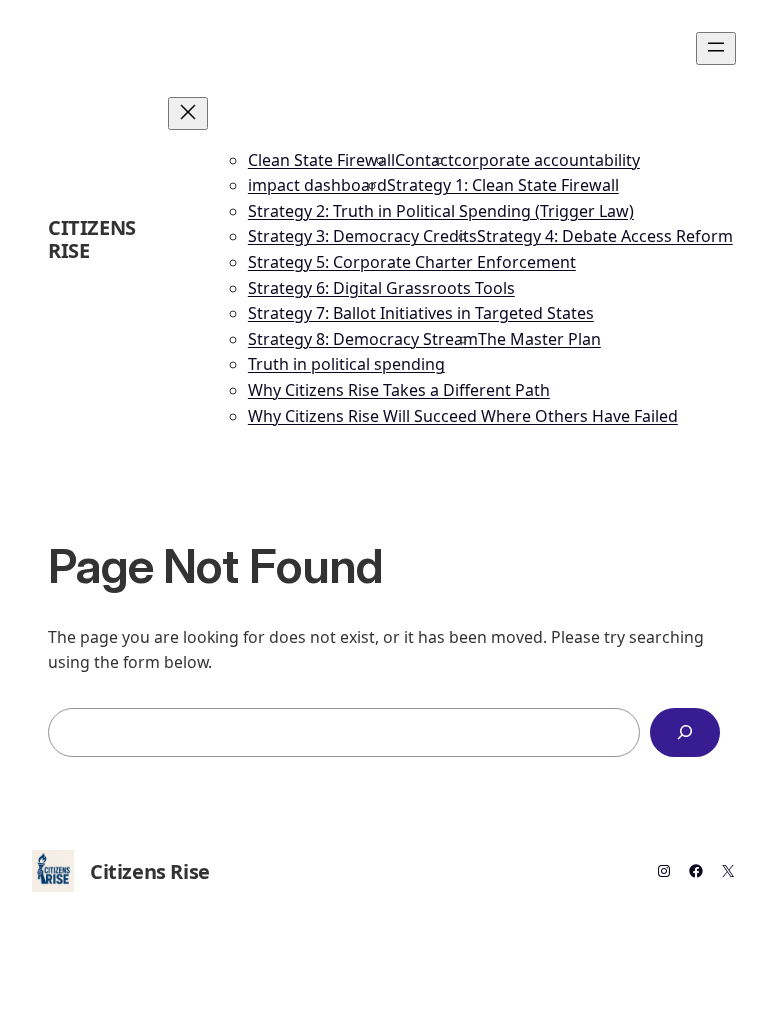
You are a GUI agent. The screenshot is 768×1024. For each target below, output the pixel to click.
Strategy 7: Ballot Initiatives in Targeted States (421, 313)
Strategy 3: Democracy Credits (362, 236)
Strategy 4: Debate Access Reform (605, 236)
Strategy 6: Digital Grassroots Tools (381, 288)
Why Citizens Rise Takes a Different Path (399, 390)
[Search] (685, 732)
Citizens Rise (92, 239)
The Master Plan (539, 339)
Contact (424, 160)
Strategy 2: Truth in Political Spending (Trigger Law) (441, 211)
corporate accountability (547, 160)
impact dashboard (317, 185)
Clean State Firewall (321, 160)
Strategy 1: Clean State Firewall (503, 185)
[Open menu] (716, 48)
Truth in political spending (346, 364)
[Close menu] (188, 113)
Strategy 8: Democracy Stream (363, 339)
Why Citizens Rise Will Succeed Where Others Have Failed (463, 416)
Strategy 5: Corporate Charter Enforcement (412, 262)
